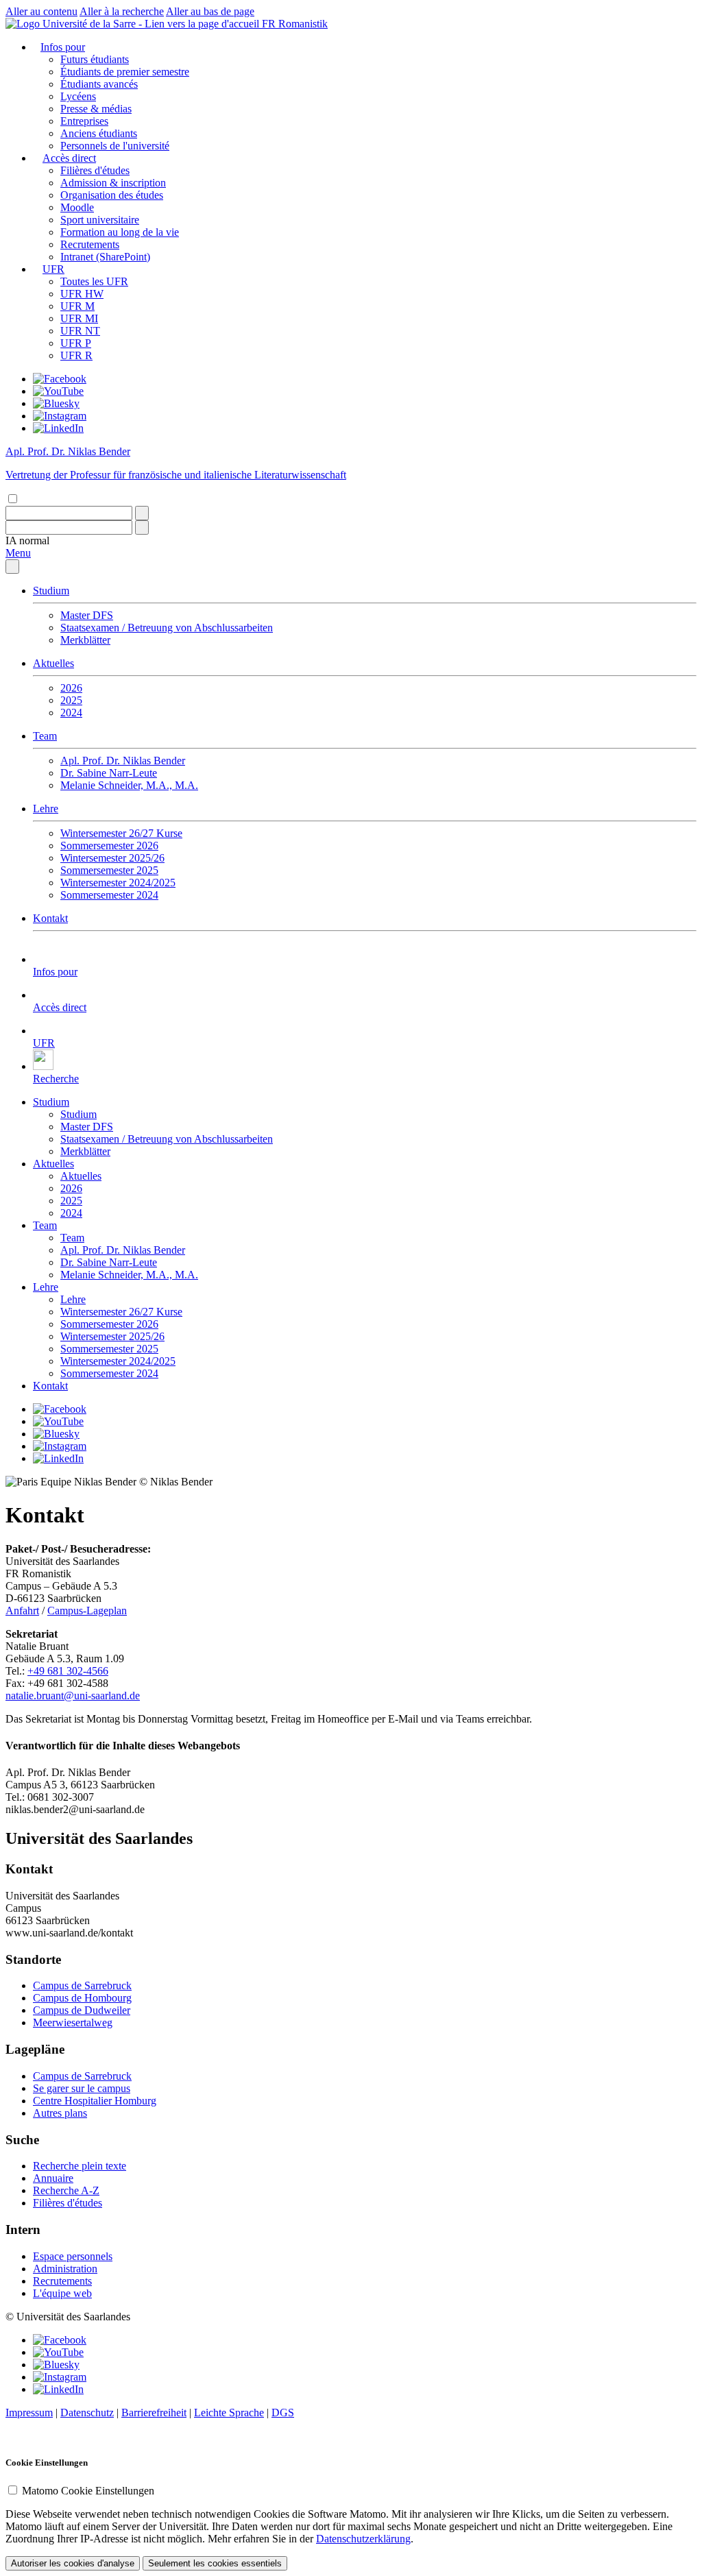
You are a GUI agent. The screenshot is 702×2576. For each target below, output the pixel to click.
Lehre (46, 809)
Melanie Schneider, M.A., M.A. (129, 785)
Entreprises (84, 121)
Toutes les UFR (94, 281)
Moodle (77, 207)
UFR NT (80, 331)
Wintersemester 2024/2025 (118, 883)
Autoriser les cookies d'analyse (73, 2563)
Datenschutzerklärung (363, 2539)
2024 (71, 713)
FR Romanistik (295, 24)
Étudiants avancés (99, 84)
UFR (53, 269)
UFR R (76, 355)
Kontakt (50, 918)
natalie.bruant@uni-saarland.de (73, 1696)
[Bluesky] (56, 403)
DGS (283, 2413)
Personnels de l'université (115, 146)
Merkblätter (85, 640)
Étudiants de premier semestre (125, 72)
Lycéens (78, 96)
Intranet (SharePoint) (105, 257)
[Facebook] (60, 379)
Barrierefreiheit (154, 2413)
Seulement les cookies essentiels (215, 2563)
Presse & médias (96, 109)
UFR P (76, 343)
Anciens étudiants (99, 133)
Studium (51, 591)
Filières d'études (95, 170)
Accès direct (69, 158)
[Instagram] (60, 416)
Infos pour (63, 47)
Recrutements (90, 244)
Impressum (29, 2413)
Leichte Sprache (229, 2413)
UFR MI (79, 318)
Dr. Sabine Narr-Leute (109, 773)
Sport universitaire (100, 220)
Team (45, 736)
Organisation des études (112, 195)
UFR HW (82, 294)
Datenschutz (87, 2413)
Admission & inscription (113, 183)
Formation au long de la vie (120, 232)
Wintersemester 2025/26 (112, 858)
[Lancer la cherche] (142, 513)
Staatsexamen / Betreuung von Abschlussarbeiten (167, 628)
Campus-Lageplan (87, 1611)
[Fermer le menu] (12, 567)
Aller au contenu (41, 11)
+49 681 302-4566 (68, 1671)
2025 (71, 700)
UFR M (77, 306)
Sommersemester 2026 (109, 846)
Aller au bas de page (210, 11)
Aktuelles (53, 663)
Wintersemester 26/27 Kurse (121, 833)
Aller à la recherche (122, 11)
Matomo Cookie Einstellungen (88, 2491)
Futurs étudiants (95, 59)
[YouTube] (58, 391)
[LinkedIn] (58, 428)
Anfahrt (22, 1611)
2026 (71, 688)
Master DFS (87, 615)
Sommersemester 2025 (109, 870)
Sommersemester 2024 (109, 895)
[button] (27, 540)
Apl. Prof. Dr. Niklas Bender (123, 761)
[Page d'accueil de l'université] (134, 24)
